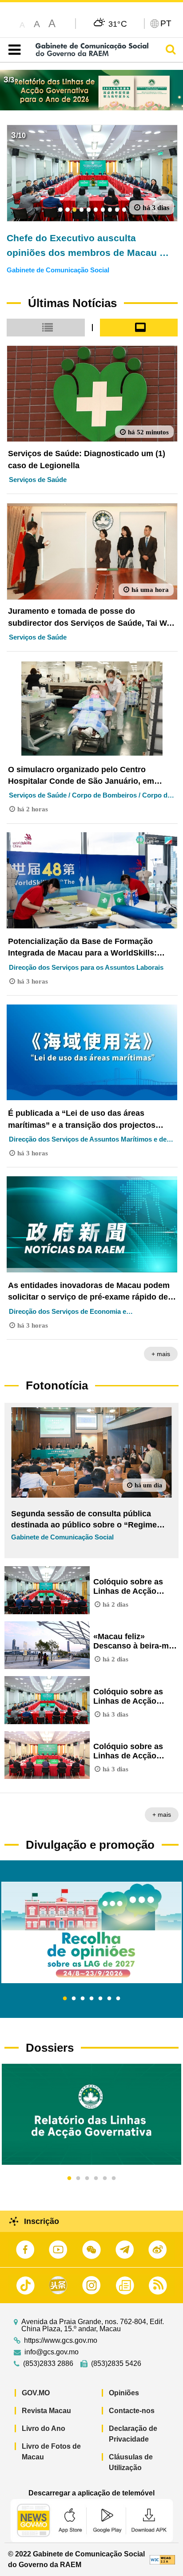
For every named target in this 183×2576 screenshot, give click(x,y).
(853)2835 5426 (116, 2364)
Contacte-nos (132, 2411)
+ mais (161, 1354)
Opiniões (124, 2393)
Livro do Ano (44, 2428)
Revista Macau (46, 2411)
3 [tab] (83, 1999)
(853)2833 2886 (48, 2364)
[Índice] (13, 50)
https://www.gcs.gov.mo (61, 2341)
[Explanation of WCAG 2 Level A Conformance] (162, 2559)
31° (118, 24)
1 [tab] (65, 1999)
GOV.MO (36, 2393)
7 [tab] (118, 1999)
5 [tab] (100, 1999)
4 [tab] (91, 1999)
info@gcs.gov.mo (52, 2352)
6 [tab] (109, 1999)
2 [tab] (74, 1999)
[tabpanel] (91, 1932)
